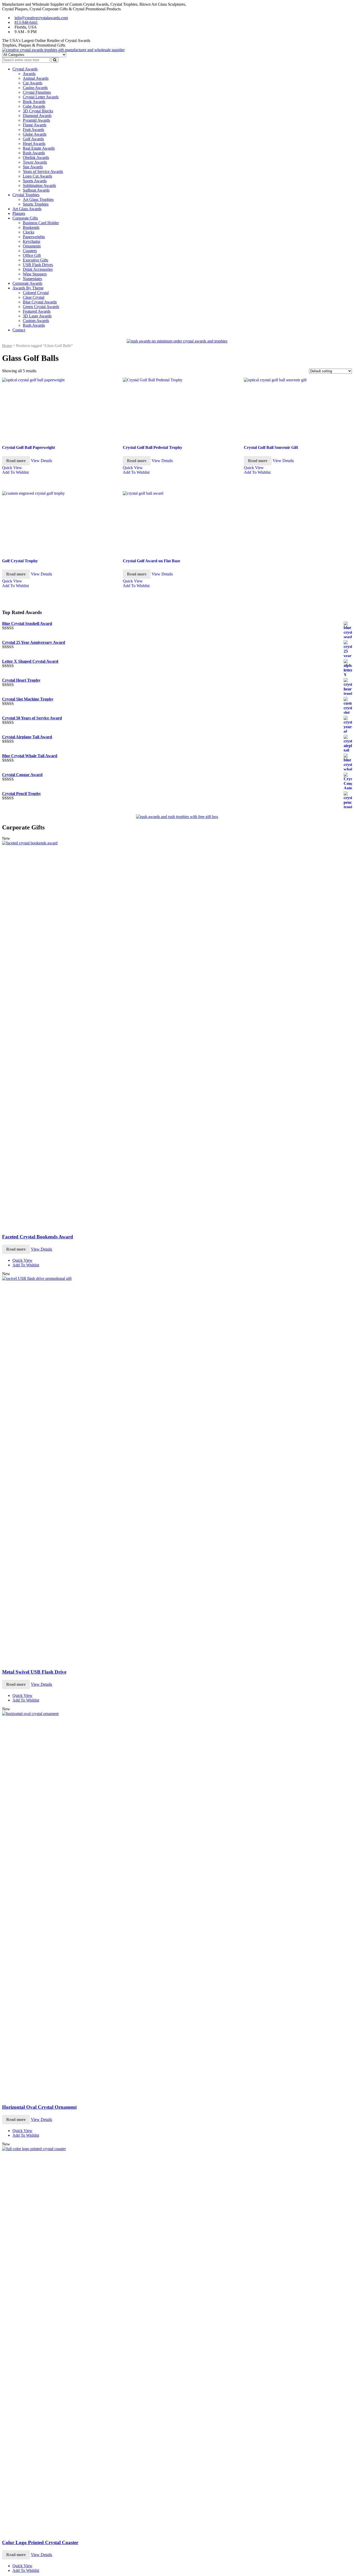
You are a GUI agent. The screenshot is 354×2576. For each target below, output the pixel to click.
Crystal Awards (25, 69)
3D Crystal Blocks (38, 111)
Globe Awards (35, 134)
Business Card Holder (41, 223)
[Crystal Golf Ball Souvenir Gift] (298, 408)
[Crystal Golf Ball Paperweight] (56, 408)
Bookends (31, 227)
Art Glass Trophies (38, 199)
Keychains (31, 241)
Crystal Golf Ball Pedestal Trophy (153, 447)
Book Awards (34, 102)
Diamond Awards (37, 116)
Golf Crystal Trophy (20, 561)
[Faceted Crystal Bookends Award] (177, 843)
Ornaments (32, 246)
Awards (29, 74)
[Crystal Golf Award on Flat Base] (177, 522)
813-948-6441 (26, 22)
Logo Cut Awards (37, 176)
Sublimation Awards (39, 185)
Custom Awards (36, 321)
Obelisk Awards (36, 158)
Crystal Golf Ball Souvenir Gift (271, 447)
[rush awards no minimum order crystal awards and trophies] (177, 341)
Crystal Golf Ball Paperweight (29, 447)
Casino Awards (35, 88)
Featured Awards (37, 311)
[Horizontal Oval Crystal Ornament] (177, 1714)
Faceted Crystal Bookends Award (38, 1237)
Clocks (29, 232)
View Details (41, 461)
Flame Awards (35, 125)
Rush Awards (34, 153)
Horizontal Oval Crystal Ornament (39, 2107)
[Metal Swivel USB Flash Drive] (177, 1278)
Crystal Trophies (26, 195)
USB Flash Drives (38, 265)
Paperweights (34, 237)
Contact (19, 330)
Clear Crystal (34, 297)
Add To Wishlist (15, 472)
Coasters (30, 251)
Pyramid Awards (36, 120)
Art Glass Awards (27, 209)
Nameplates (32, 279)
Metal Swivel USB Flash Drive (34, 1672)
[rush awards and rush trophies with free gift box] (177, 817)
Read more (16, 461)
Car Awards (33, 83)
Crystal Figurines (37, 92)
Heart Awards (34, 144)
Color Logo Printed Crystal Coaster (40, 2542)
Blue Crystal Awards (40, 302)
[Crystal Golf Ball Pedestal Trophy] (177, 408)
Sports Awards (35, 181)
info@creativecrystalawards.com (41, 18)
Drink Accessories (38, 269)
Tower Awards (35, 162)
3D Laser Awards (37, 316)
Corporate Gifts (25, 218)
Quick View (12, 468)
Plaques (19, 213)
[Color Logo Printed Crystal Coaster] (177, 2149)
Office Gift (32, 255)
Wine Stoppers (35, 274)
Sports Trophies (36, 204)
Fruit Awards (33, 130)
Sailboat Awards (36, 190)
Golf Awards (33, 139)
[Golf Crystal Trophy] (56, 522)
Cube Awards (34, 106)
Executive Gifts (36, 260)
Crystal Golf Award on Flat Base (151, 561)
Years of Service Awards (43, 172)
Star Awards (33, 167)
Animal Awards (36, 78)
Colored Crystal (36, 293)
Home (7, 346)
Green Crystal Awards (41, 307)
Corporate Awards (27, 283)
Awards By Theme (28, 288)
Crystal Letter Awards (41, 97)
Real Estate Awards (39, 148)
